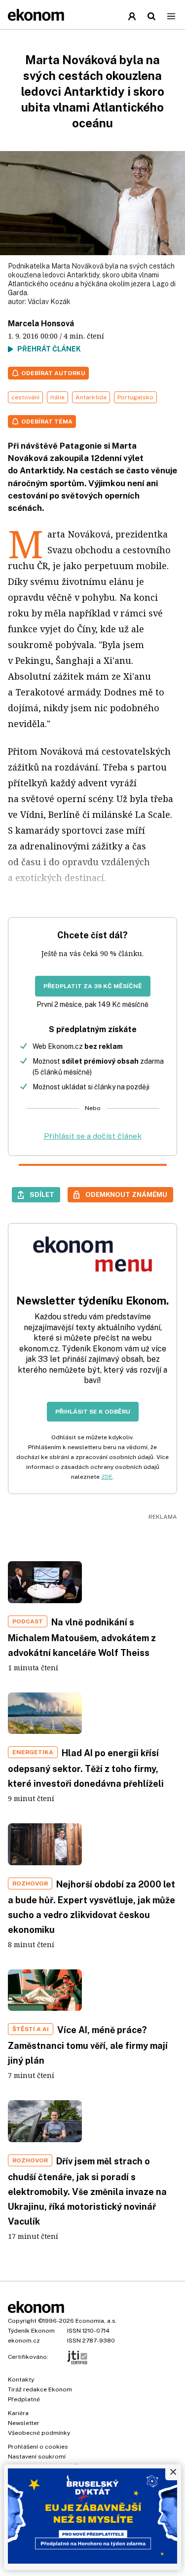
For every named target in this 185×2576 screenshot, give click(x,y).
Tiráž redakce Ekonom (40, 2389)
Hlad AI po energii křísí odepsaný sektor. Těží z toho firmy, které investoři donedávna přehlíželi (86, 1768)
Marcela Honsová (41, 324)
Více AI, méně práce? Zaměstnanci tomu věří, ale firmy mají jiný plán (88, 2045)
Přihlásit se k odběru (93, 1412)
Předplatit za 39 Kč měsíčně (93, 986)
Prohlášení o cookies (38, 2447)
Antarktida (91, 397)
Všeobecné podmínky (39, 2433)
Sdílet (42, 1194)
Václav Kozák (49, 302)
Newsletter (24, 2423)
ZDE (107, 1477)
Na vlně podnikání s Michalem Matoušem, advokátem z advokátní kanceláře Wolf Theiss (82, 1637)
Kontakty (21, 2380)
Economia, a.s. (96, 2321)
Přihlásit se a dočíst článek (93, 1136)
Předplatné (24, 2399)
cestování (25, 397)
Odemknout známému (126, 1194)
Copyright (22, 2321)
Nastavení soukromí (37, 2457)
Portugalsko (135, 397)
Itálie (57, 397)
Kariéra (18, 2413)
